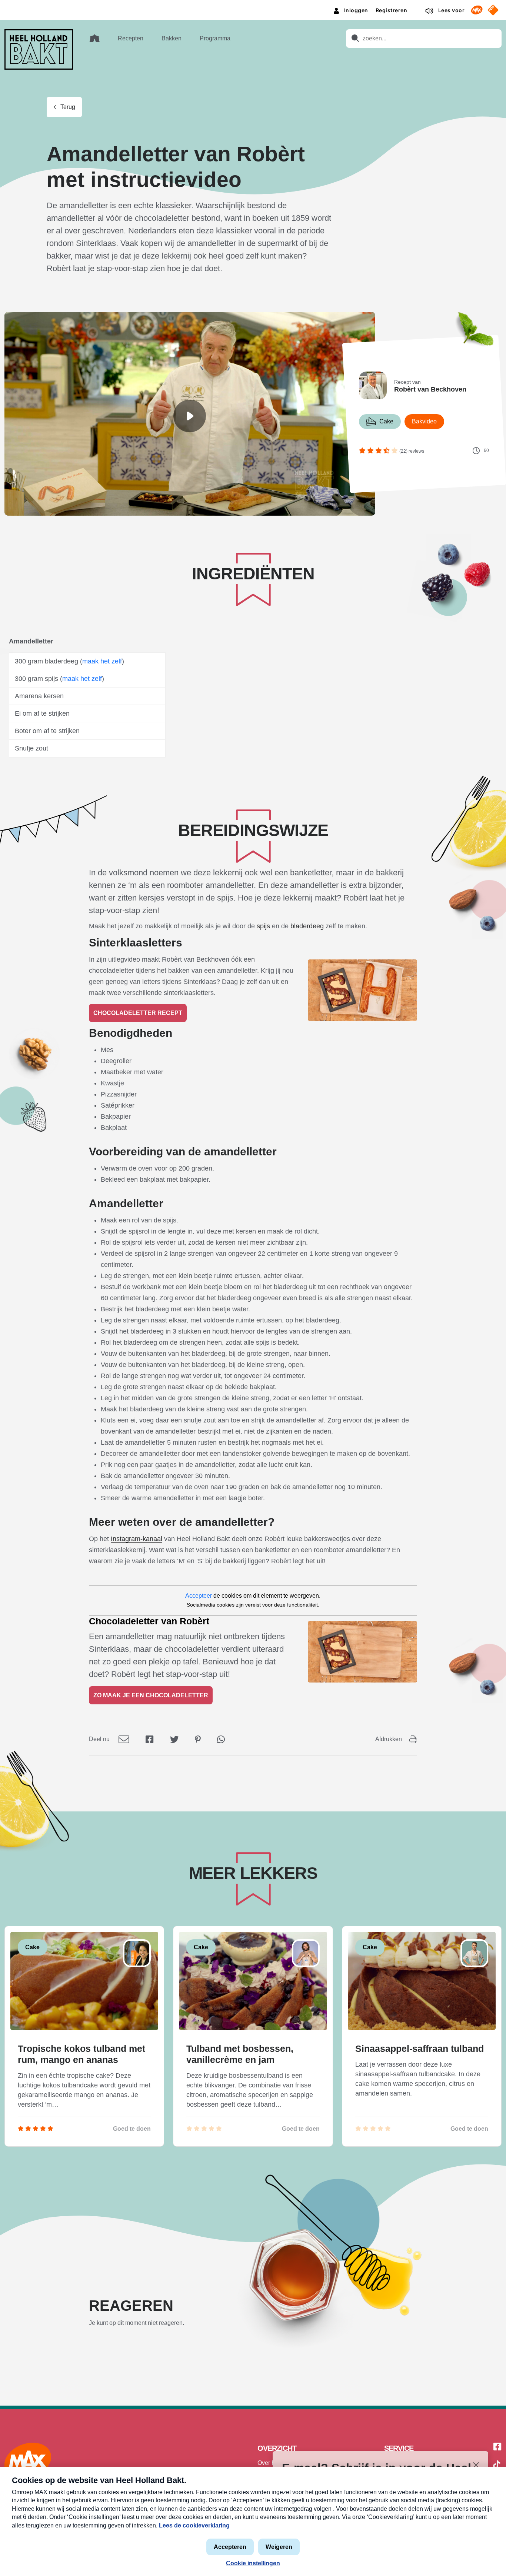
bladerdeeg (307, 926)
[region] (190, 416)
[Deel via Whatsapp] (221, 1739)
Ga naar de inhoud (253, 6)
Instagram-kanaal (137, 1539)
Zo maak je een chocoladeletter (151, 1695)
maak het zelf (102, 661)
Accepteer (199, 1596)
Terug (68, 107)
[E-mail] (124, 1739)
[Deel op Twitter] (174, 1739)
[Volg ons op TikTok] (497, 2466)
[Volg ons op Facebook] (497, 2447)
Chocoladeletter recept (138, 1013)
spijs (263, 926)
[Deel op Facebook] (150, 1739)
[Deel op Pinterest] (198, 1739)
